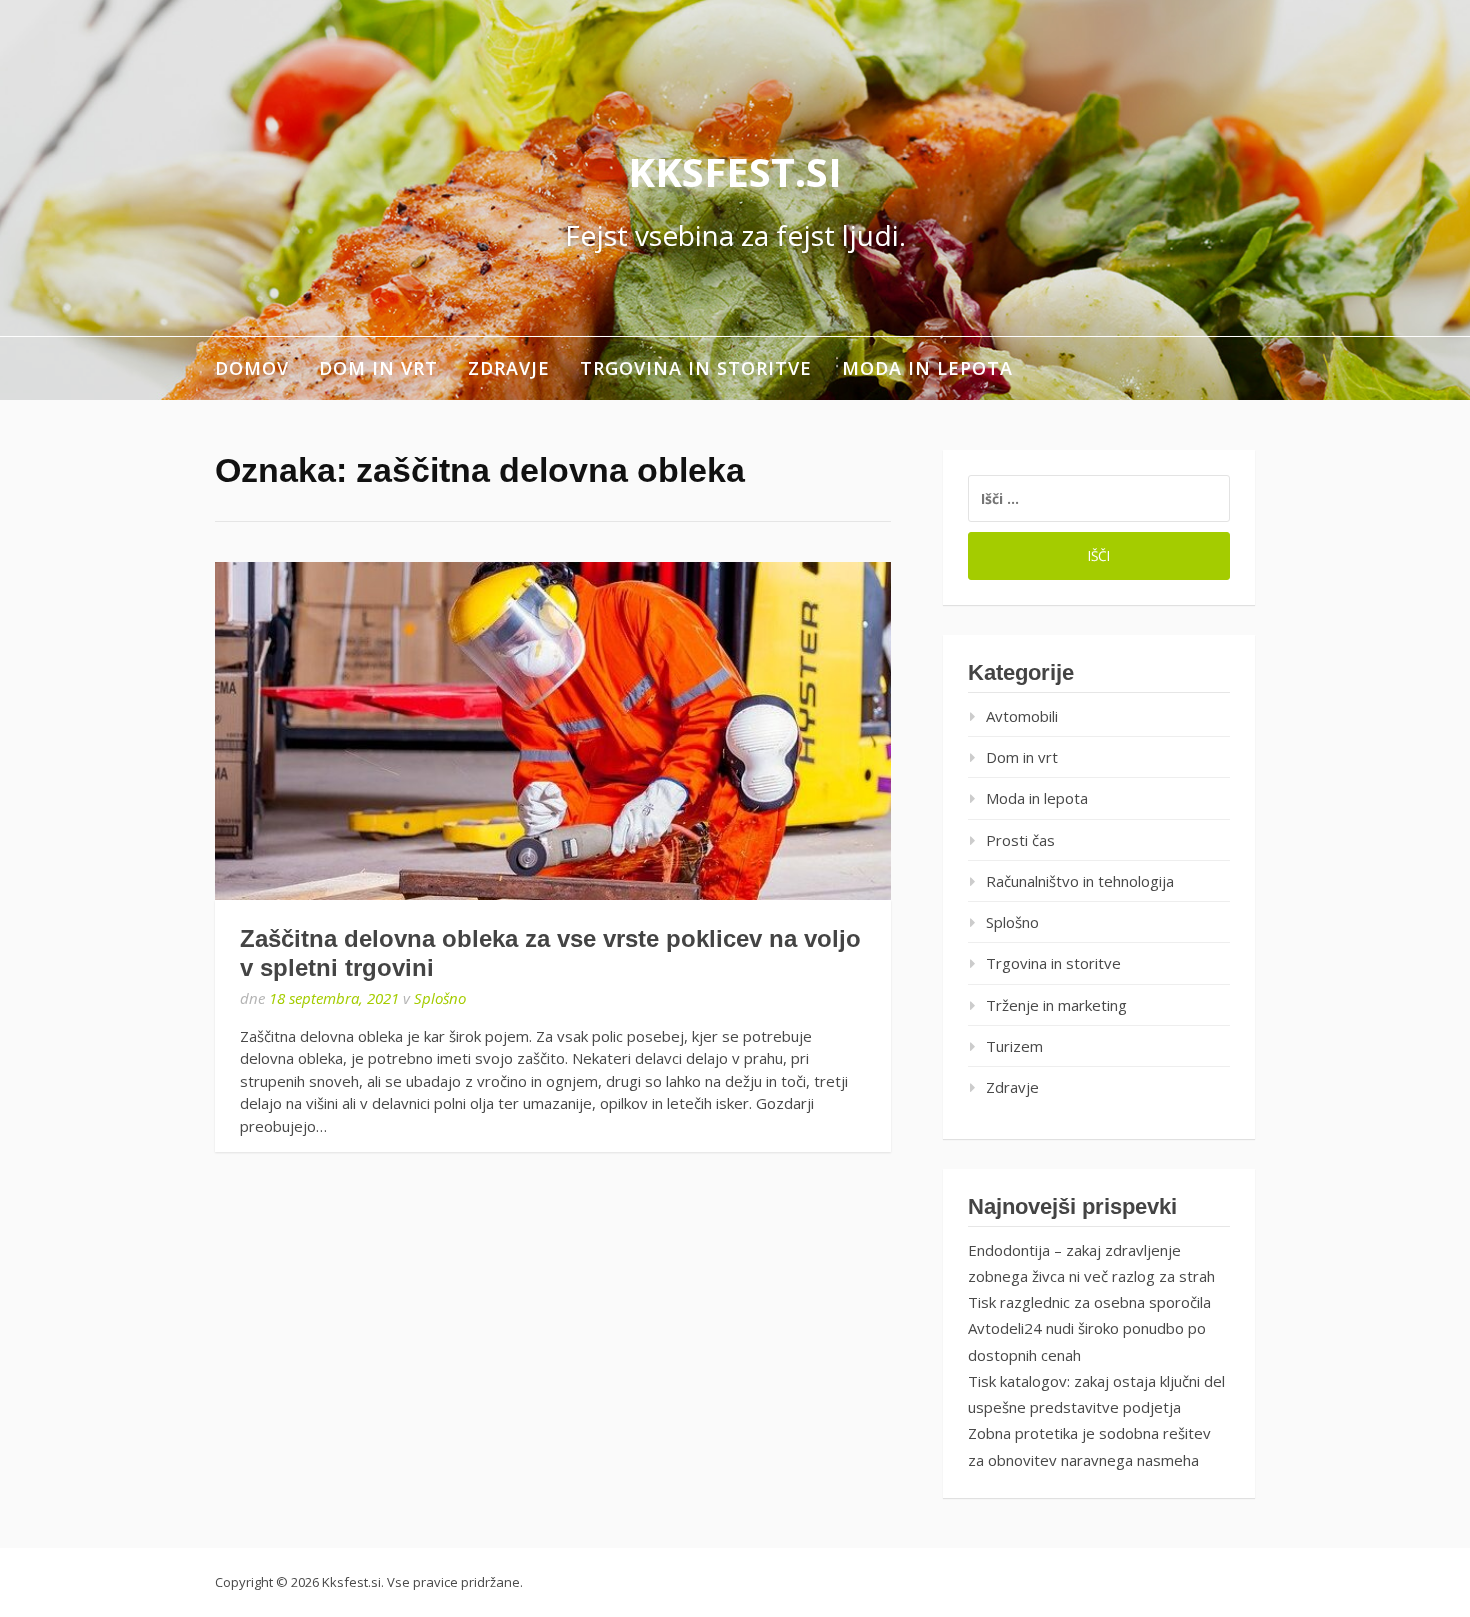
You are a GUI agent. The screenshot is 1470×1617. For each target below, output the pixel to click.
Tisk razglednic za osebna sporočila (1089, 1302)
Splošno (440, 998)
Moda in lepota (927, 368)
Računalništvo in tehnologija (1080, 881)
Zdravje (509, 368)
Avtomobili (1022, 716)
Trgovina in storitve (696, 368)
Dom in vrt (378, 368)
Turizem (1014, 1046)
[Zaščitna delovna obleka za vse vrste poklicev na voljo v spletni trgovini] (553, 731)
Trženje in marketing (1056, 1005)
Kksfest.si (735, 171)
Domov (252, 368)
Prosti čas (1020, 840)
